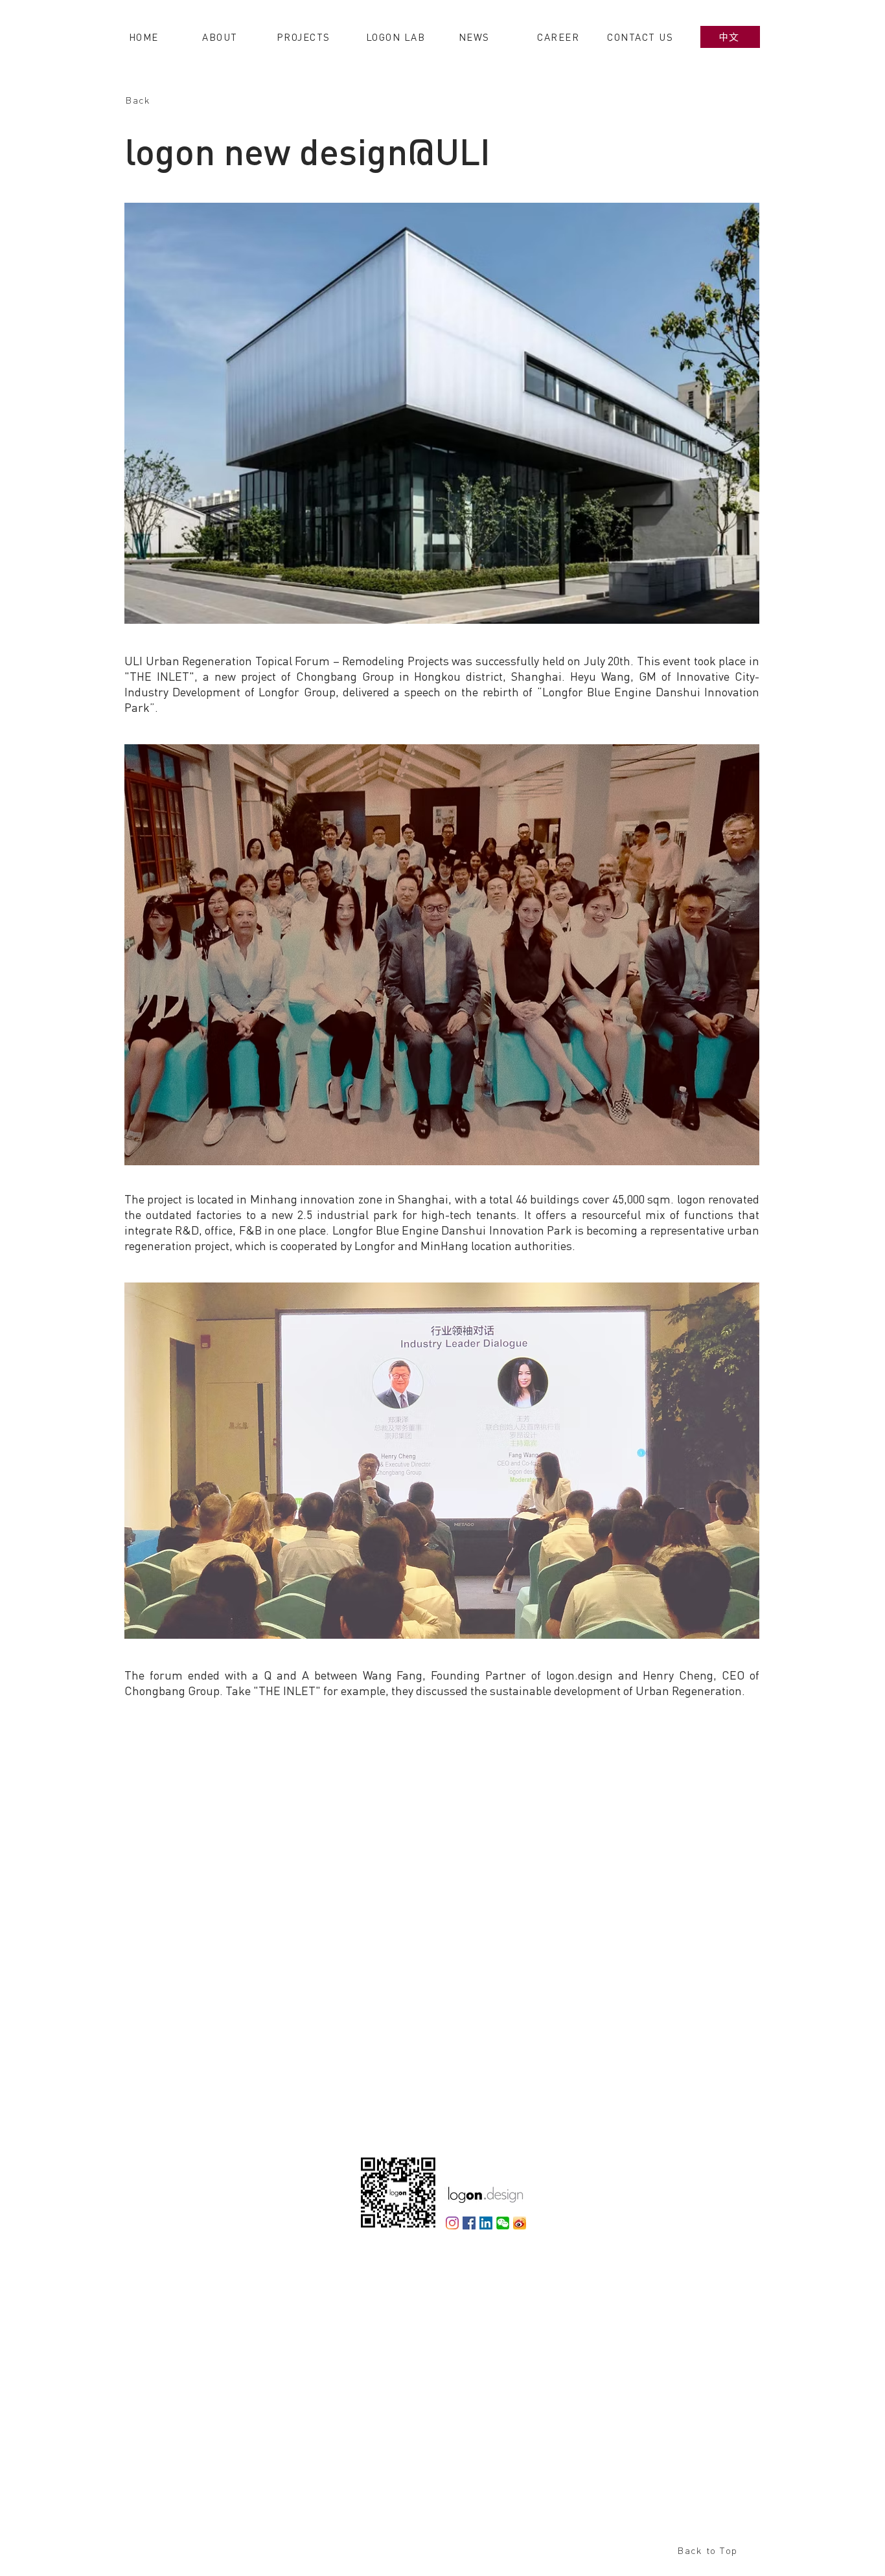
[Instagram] (452, 2223)
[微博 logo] (520, 2223)
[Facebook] (469, 2223)
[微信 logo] (503, 2223)
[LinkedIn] (486, 2223)
